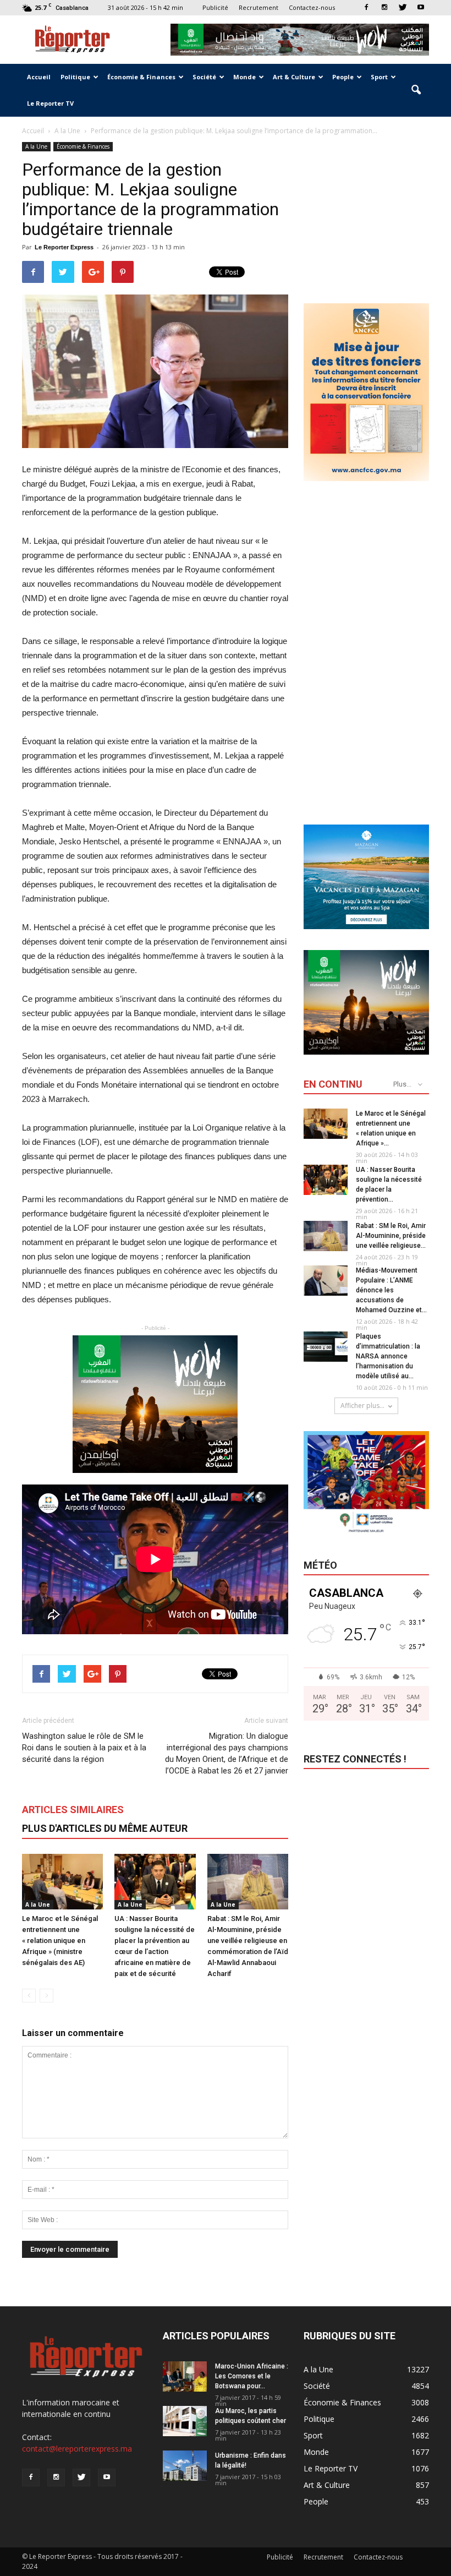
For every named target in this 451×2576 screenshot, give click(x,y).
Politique (75, 77)
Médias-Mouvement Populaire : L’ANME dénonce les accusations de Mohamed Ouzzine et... (391, 1290)
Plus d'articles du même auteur (105, 1828)
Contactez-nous (312, 7)
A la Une (36, 146)
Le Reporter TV (50, 103)
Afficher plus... (362, 1406)
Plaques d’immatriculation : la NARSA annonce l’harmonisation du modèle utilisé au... (388, 1356)
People (343, 77)
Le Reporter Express (64, 247)
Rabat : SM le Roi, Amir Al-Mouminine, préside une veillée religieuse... (391, 1236)
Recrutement (258, 7)
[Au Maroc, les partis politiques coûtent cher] (185, 2421)
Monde (244, 77)
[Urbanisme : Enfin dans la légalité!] (185, 2466)
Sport (379, 77)
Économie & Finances (141, 77)
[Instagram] (384, 7)
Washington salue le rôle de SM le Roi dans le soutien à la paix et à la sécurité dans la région (84, 1748)
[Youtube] (421, 7)
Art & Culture (294, 77)
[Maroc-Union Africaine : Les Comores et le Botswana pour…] (185, 2376)
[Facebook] (366, 7)
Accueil (39, 77)
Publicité (215, 7)
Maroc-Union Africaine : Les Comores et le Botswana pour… (252, 2376)
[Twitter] (403, 7)
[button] (416, 90)
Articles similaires (73, 1810)
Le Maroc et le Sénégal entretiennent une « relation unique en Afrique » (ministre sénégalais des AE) (60, 1941)
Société (204, 77)
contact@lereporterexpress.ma (77, 2449)
